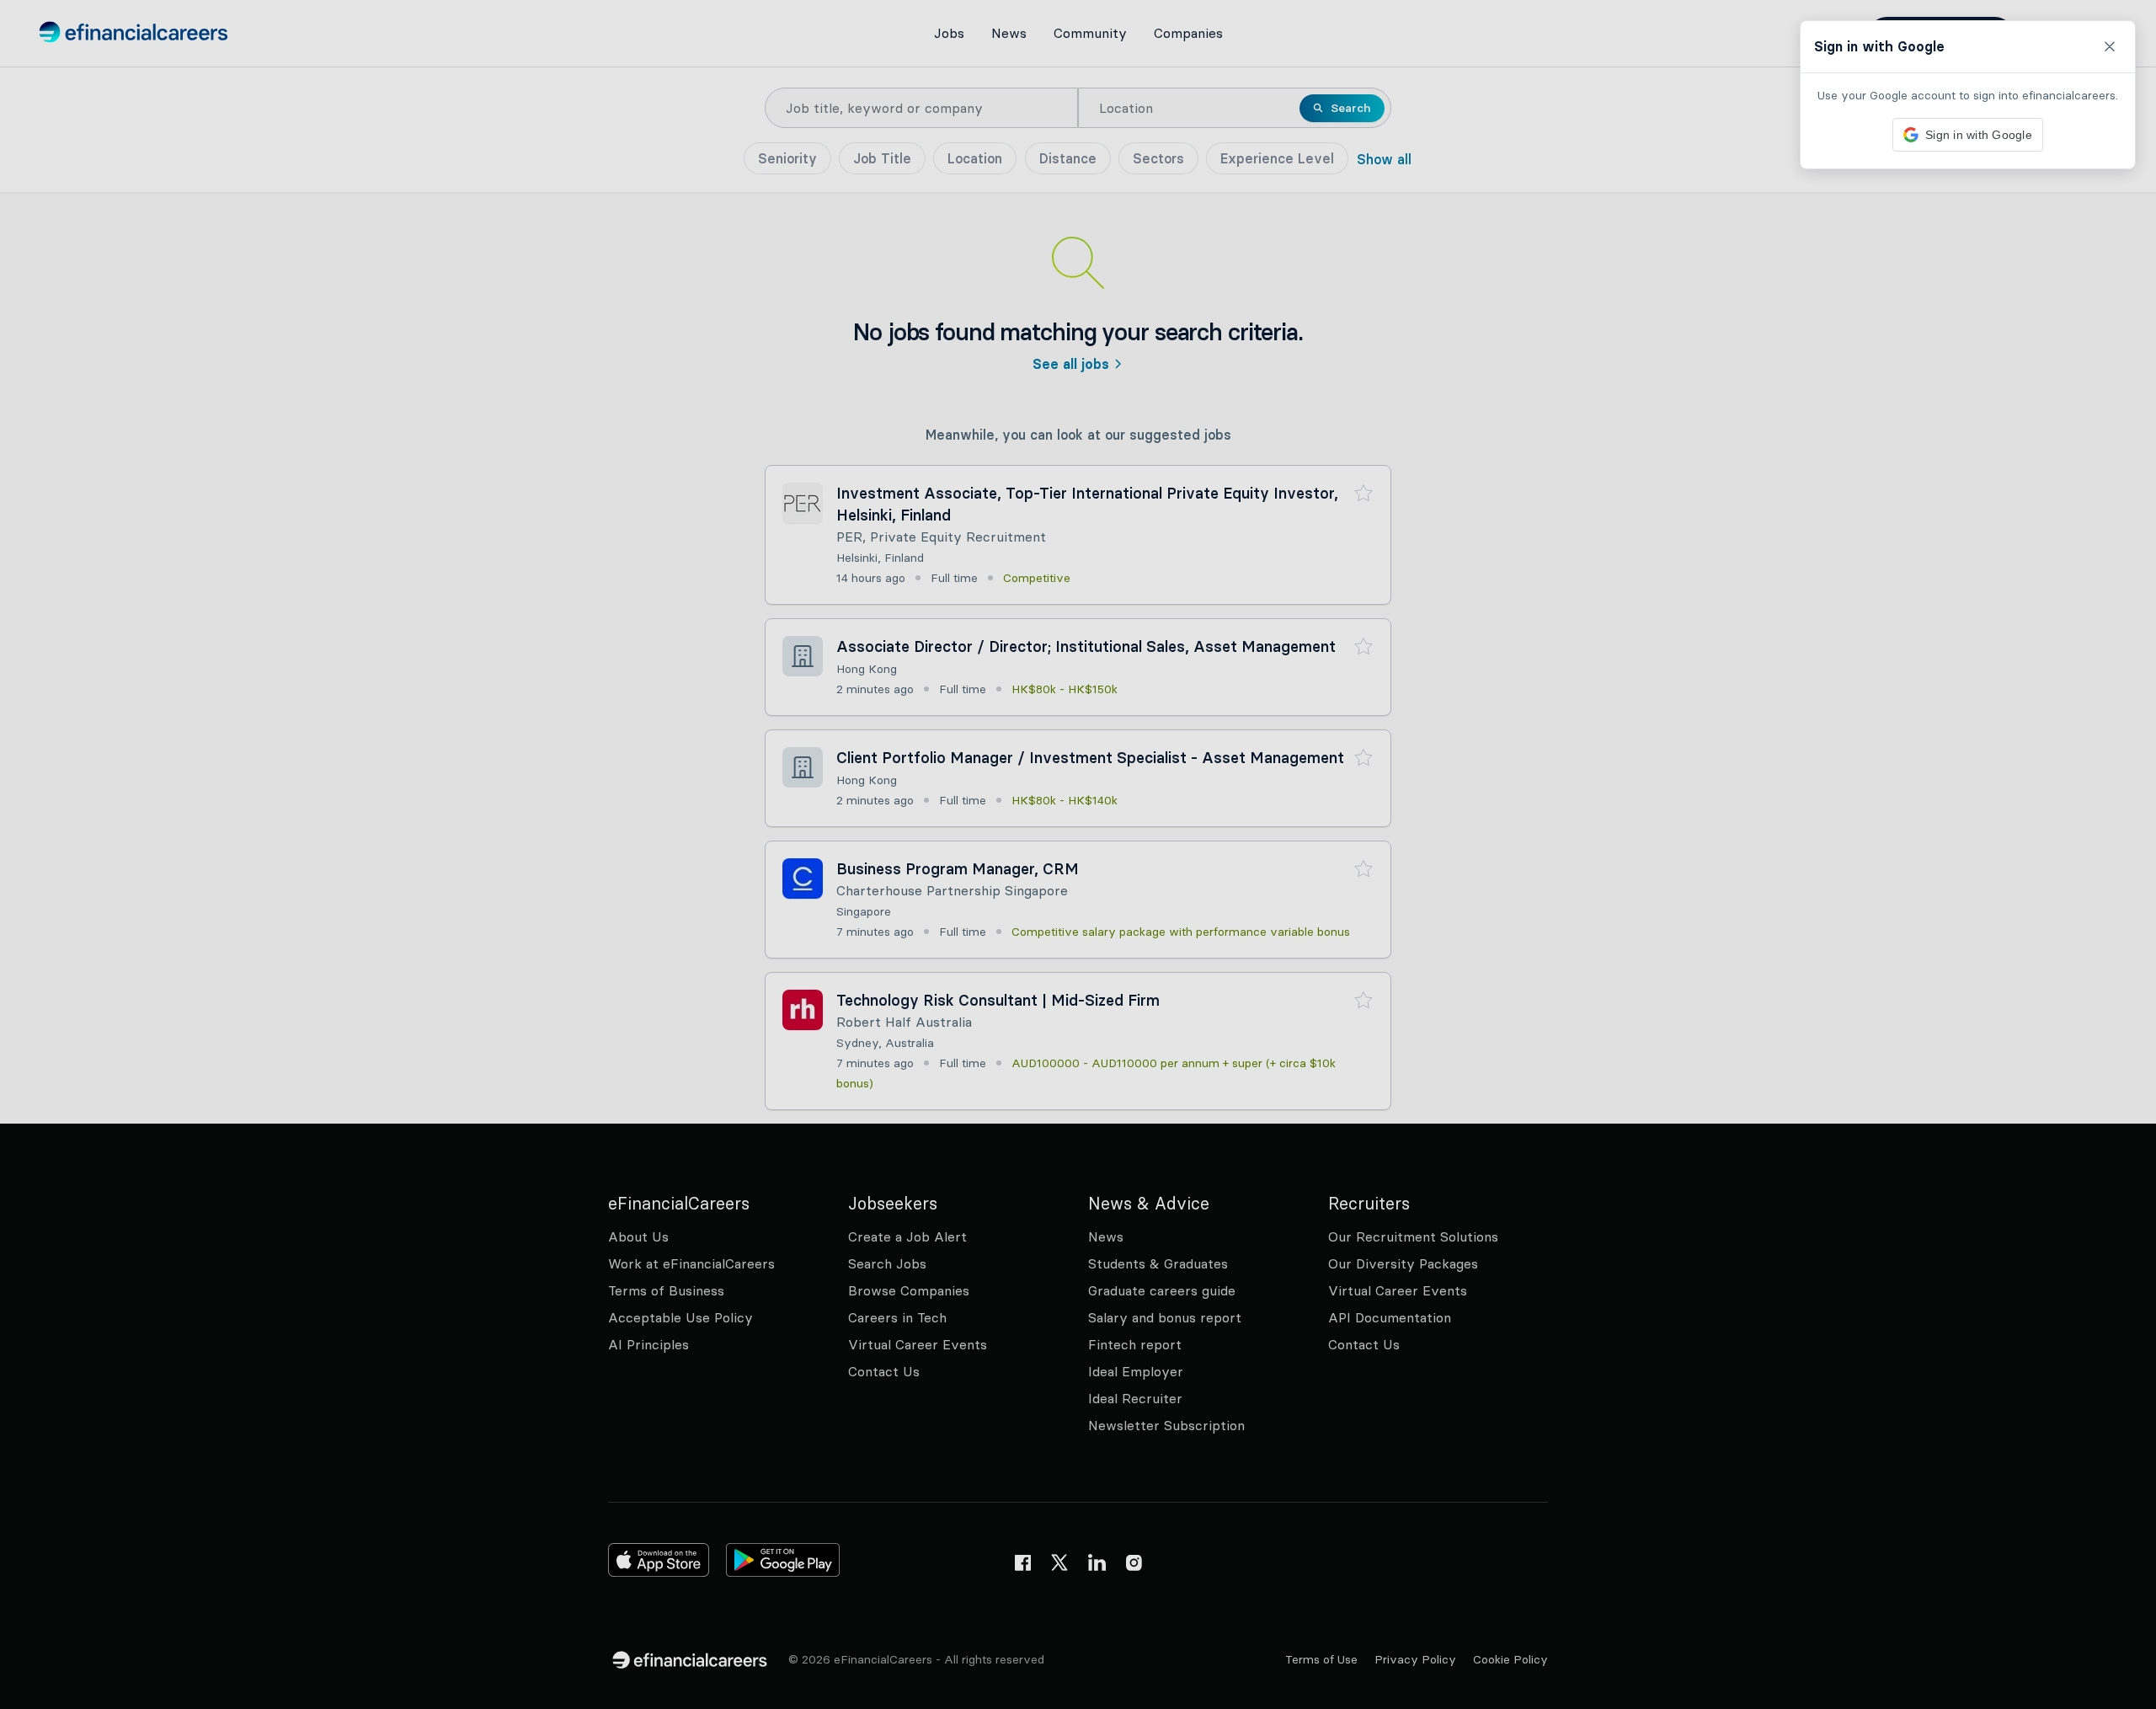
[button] (1078, 854)
